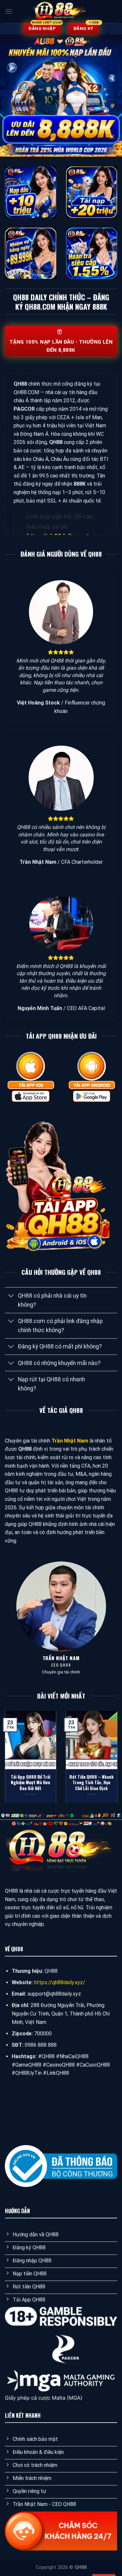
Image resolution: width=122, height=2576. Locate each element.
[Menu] (9, 11)
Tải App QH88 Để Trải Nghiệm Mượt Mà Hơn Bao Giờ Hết (31, 1783)
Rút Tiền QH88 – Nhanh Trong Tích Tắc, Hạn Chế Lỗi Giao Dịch (91, 1783)
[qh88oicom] (61, 11)
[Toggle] (11, 1296)
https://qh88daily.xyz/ (60, 1982)
